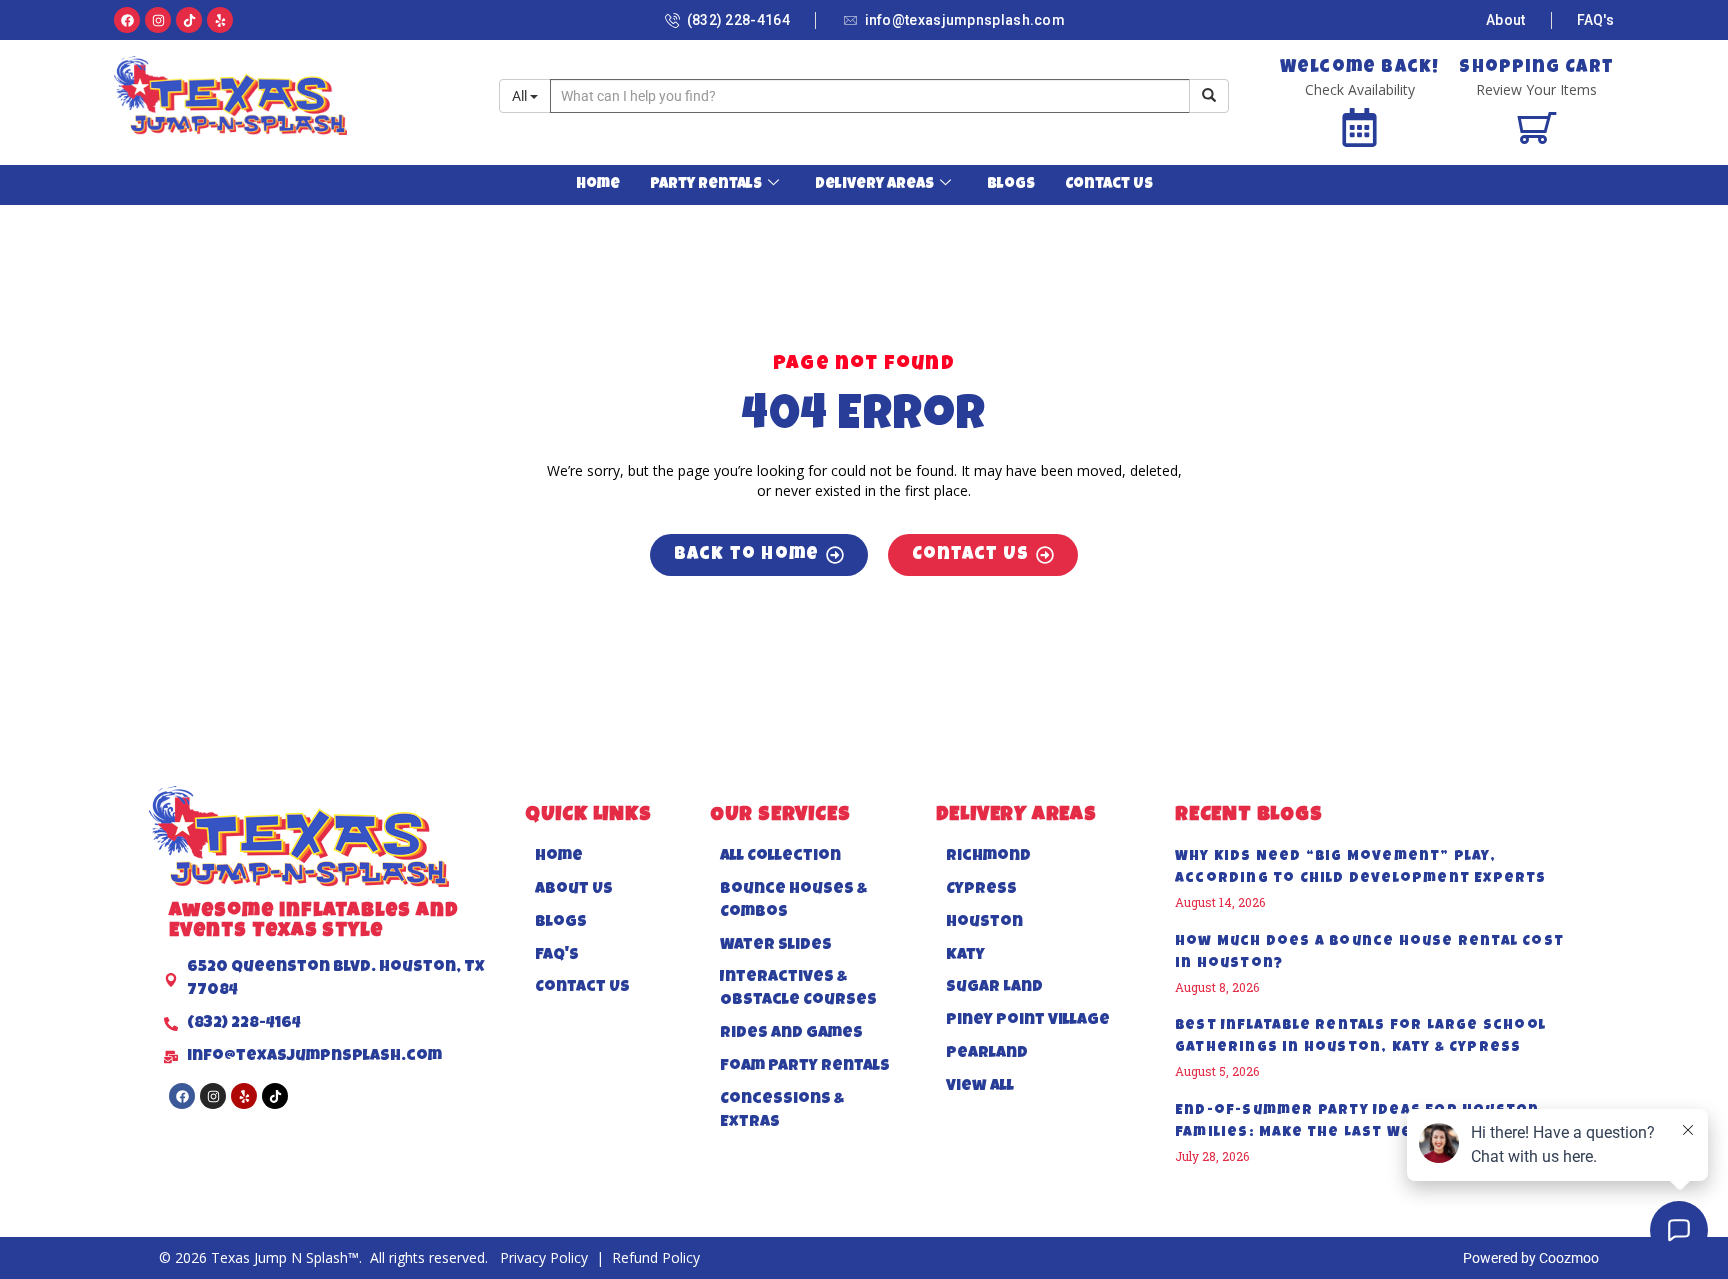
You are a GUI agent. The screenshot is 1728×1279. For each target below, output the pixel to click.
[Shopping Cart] (1536, 127)
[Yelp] (220, 20)
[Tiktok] (189, 20)
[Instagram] (158, 20)
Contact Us (1109, 184)
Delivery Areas (874, 184)
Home (598, 184)
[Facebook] (127, 20)
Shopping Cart (1536, 68)
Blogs (1011, 184)
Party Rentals (706, 184)
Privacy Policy (546, 1257)
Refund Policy (656, 1257)
